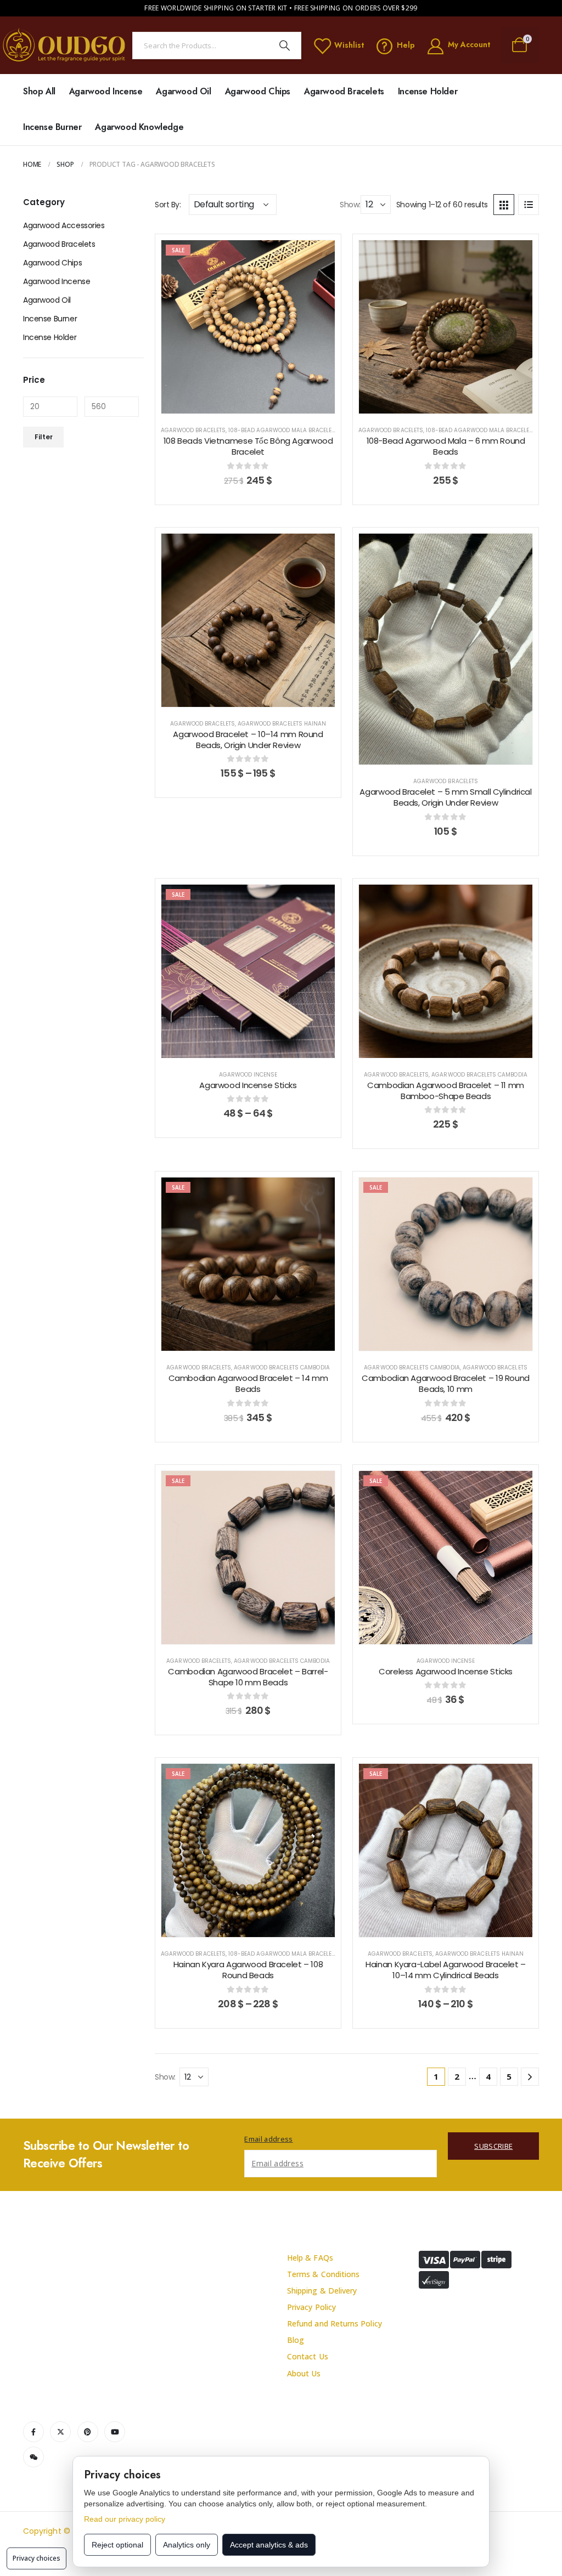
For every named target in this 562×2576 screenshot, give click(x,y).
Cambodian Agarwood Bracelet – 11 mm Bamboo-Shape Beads (446, 1091)
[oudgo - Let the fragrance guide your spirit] (64, 45)
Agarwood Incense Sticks (248, 1085)
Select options (256, 403)
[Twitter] (60, 2432)
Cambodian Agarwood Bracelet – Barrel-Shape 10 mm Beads (248, 1677)
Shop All (39, 91)
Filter (44, 437)
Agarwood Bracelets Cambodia (479, 1075)
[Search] (285, 46)
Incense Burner (52, 127)
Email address (268, 2139)
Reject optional (117, 2545)
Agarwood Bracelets (344, 91)
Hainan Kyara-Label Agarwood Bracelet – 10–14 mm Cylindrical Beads (446, 1970)
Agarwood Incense (106, 91)
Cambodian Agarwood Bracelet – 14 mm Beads (248, 1383)
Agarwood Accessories (64, 225)
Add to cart (454, 403)
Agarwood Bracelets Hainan (282, 724)
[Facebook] (33, 2432)
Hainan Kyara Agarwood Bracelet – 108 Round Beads (248, 1970)
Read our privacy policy (125, 2519)
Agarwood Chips (258, 91)
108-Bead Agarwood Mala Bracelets (283, 430)
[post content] (248, 327)
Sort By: (168, 205)
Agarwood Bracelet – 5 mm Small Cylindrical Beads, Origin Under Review (445, 797)
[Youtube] (115, 2432)
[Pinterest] (88, 2432)
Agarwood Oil (183, 91)
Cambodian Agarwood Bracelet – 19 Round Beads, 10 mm (446, 1383)
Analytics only (187, 2545)
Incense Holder (428, 91)
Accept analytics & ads (269, 2545)
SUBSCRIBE (493, 2146)
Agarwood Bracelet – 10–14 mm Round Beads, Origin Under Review (248, 740)
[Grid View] (504, 205)
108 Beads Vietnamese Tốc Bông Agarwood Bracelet (248, 446)
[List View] (529, 205)
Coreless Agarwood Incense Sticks (446, 1671)
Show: (350, 205)
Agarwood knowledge (139, 127)
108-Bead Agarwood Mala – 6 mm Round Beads (446, 446)
